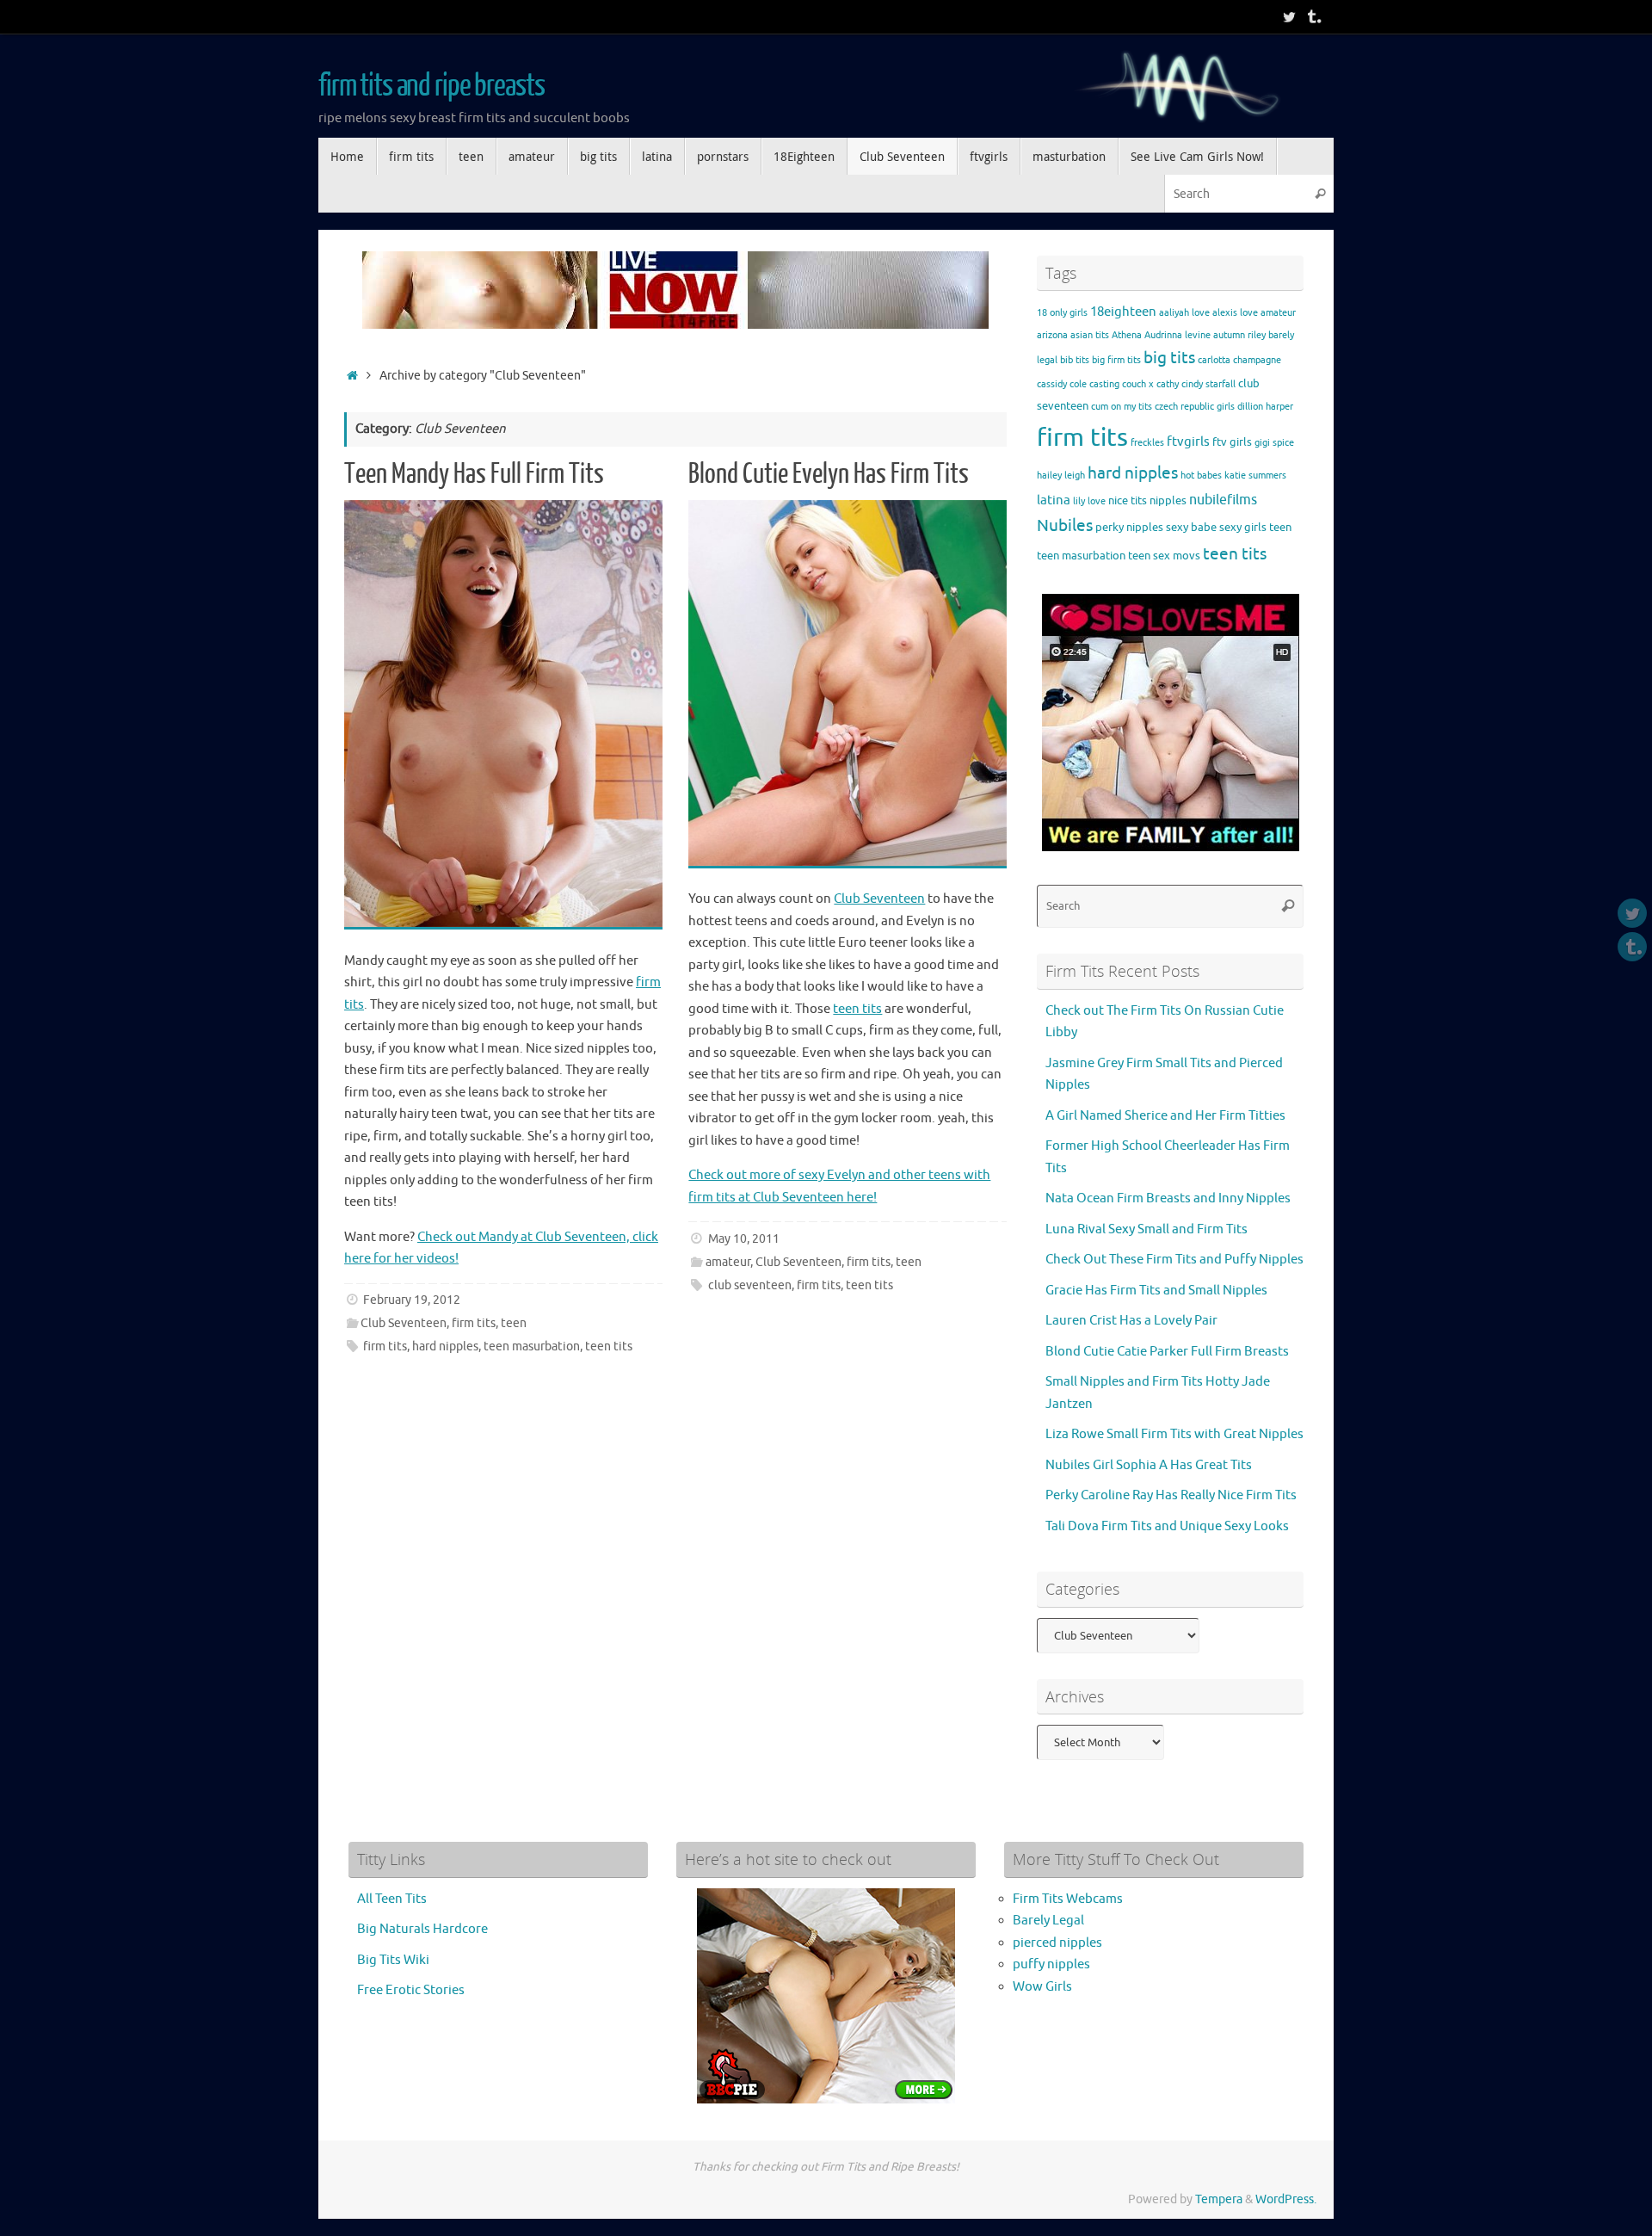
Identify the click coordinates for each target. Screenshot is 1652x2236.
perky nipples (1129, 527)
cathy (1168, 384)
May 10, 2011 (744, 1239)
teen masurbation (532, 1347)
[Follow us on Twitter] (1289, 16)
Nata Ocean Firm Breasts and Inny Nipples (1168, 1198)
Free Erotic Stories (411, 1990)
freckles (1147, 443)
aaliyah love (1184, 313)
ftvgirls (1188, 442)
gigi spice (1274, 443)
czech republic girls (1195, 407)
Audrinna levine (1177, 335)
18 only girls (1062, 313)
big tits (1169, 358)
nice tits (1128, 500)
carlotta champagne (1239, 360)
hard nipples (445, 1347)
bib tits (1075, 360)
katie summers (1255, 476)
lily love (1089, 501)
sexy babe (1191, 527)
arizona (1052, 335)
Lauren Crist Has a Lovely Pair (1131, 1321)
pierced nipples (1057, 1943)
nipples (1168, 500)
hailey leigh (1061, 476)
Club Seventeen (404, 1323)
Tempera (1219, 2199)
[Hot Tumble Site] (1313, 16)
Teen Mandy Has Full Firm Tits (474, 474)
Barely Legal (1048, 1921)
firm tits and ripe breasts (431, 86)
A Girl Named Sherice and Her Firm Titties (1165, 1116)
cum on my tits (1122, 407)
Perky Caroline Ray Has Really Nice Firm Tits (1171, 1495)
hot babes (1201, 476)
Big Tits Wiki (393, 1960)
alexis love (1235, 313)
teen (514, 1323)
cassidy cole (1062, 384)
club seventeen (750, 1285)
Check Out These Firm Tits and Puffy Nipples (1174, 1260)
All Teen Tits (392, 1899)
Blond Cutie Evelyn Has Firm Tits (829, 474)
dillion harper (1265, 407)
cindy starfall (1208, 384)
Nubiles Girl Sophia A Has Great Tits (1149, 1465)
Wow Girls (1042, 1987)
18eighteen (1123, 312)
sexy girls (1243, 527)
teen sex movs (1164, 556)
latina (1054, 500)
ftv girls (1232, 442)
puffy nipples (1051, 1964)
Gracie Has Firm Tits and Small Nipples (1156, 1291)
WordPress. (1286, 2199)
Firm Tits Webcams (1068, 1899)
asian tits (1090, 335)
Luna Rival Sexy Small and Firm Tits (1147, 1229)
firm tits (474, 1323)
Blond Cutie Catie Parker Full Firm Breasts (1167, 1352)
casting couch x (1122, 384)
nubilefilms (1223, 500)
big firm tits (1116, 360)
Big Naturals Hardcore (422, 1929)
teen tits (609, 1347)
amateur (728, 1262)
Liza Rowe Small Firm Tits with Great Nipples (1174, 1434)
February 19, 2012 (412, 1300)
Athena (1127, 335)
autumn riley (1239, 335)
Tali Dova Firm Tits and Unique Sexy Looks (1167, 1526)
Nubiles (1065, 525)
